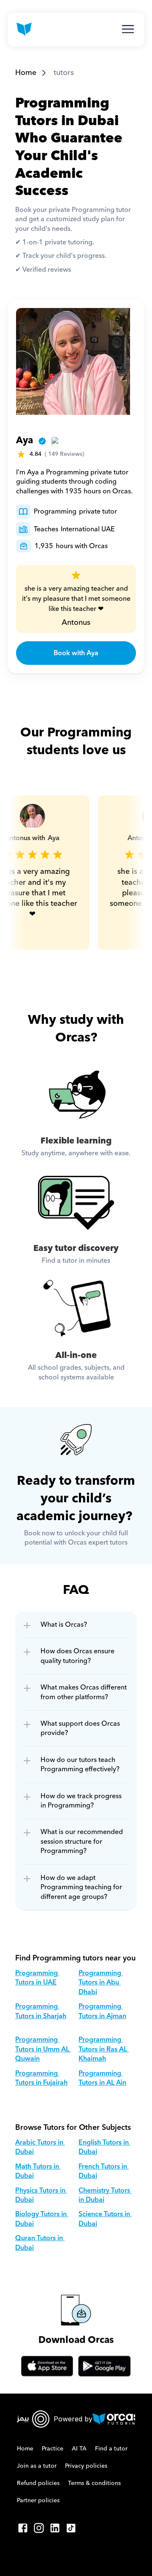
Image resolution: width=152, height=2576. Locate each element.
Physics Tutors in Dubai (41, 2195)
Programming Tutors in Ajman (102, 2011)
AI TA (79, 2449)
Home (26, 73)
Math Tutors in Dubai (38, 2171)
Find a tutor (111, 2449)
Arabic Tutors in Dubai (40, 2147)
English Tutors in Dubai (104, 2147)
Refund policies (38, 2483)
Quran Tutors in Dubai (40, 2243)
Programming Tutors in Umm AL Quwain (43, 2049)
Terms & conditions (94, 2483)
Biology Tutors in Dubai (42, 2219)
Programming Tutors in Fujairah (41, 2078)
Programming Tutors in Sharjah (41, 2011)
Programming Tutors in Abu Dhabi (101, 1983)
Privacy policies (86, 2466)
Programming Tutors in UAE (37, 1978)
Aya (24, 440)
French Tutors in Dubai (104, 2171)
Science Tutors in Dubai (105, 2219)
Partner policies (38, 2501)
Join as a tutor (37, 2466)
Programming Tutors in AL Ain (102, 2078)
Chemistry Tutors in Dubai (105, 2195)
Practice (53, 2449)
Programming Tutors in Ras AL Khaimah (104, 2049)
